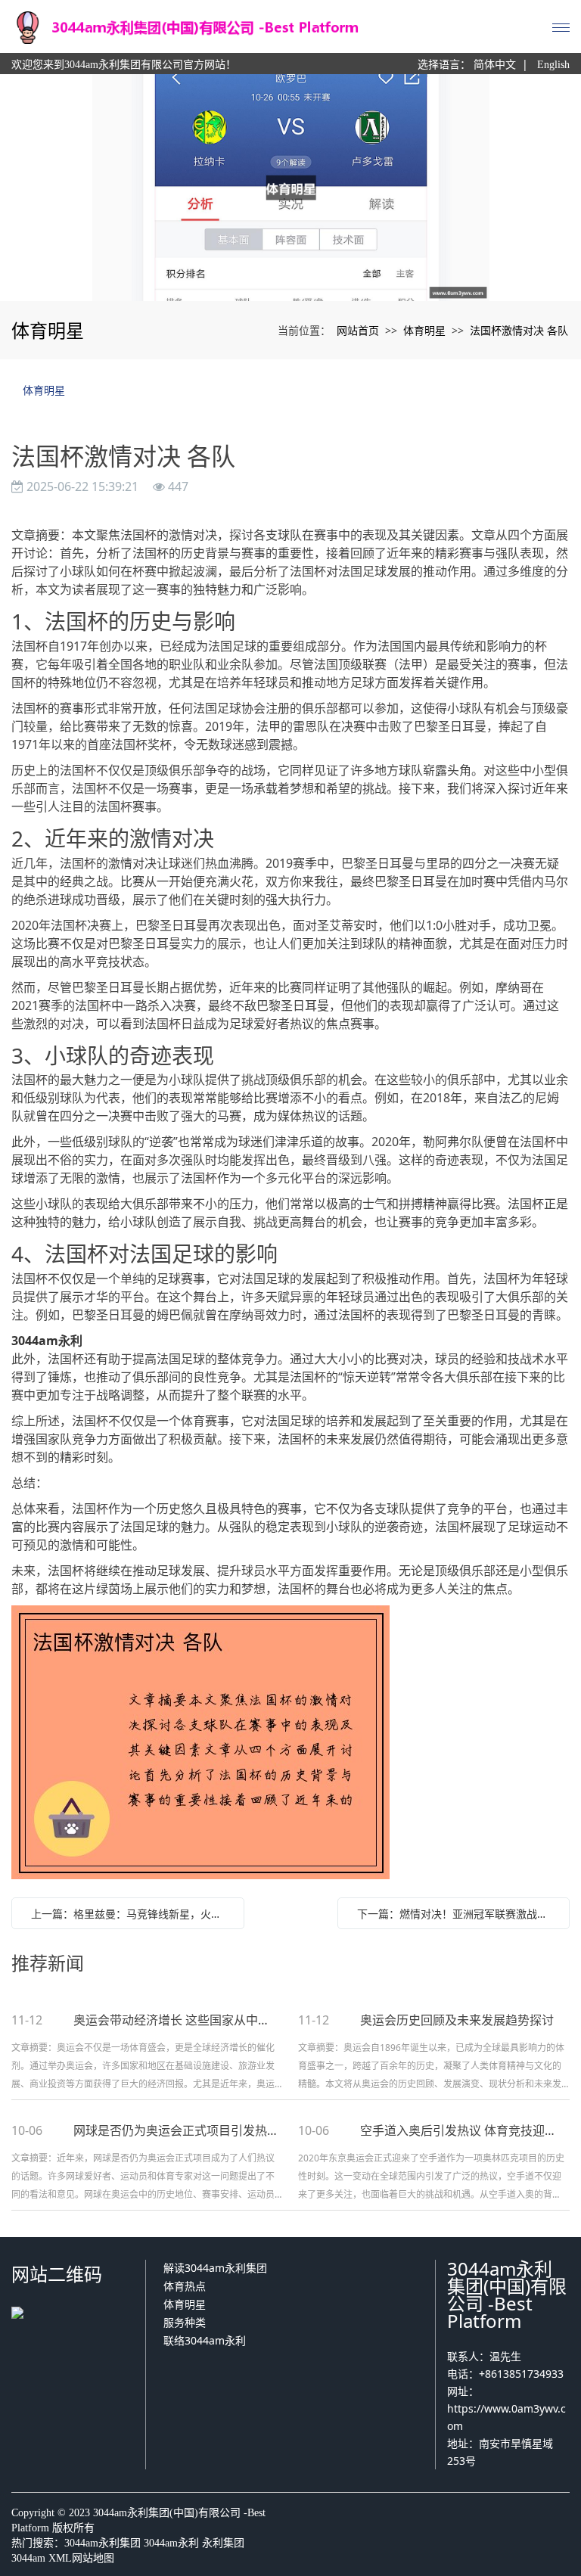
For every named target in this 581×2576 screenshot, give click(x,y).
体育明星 (424, 330)
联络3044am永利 (205, 2340)
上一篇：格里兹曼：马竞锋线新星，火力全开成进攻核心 (132, 1914)
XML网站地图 (81, 2558)
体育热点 (185, 2286)
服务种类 (185, 2322)
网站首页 (358, 330)
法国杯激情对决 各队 (519, 330)
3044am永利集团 (103, 2543)
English (553, 65)
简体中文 (495, 65)
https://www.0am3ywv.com (506, 2417)
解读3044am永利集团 (215, 2268)
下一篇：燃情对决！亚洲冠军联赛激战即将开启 (458, 1914)
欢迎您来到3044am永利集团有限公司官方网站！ (124, 65)
